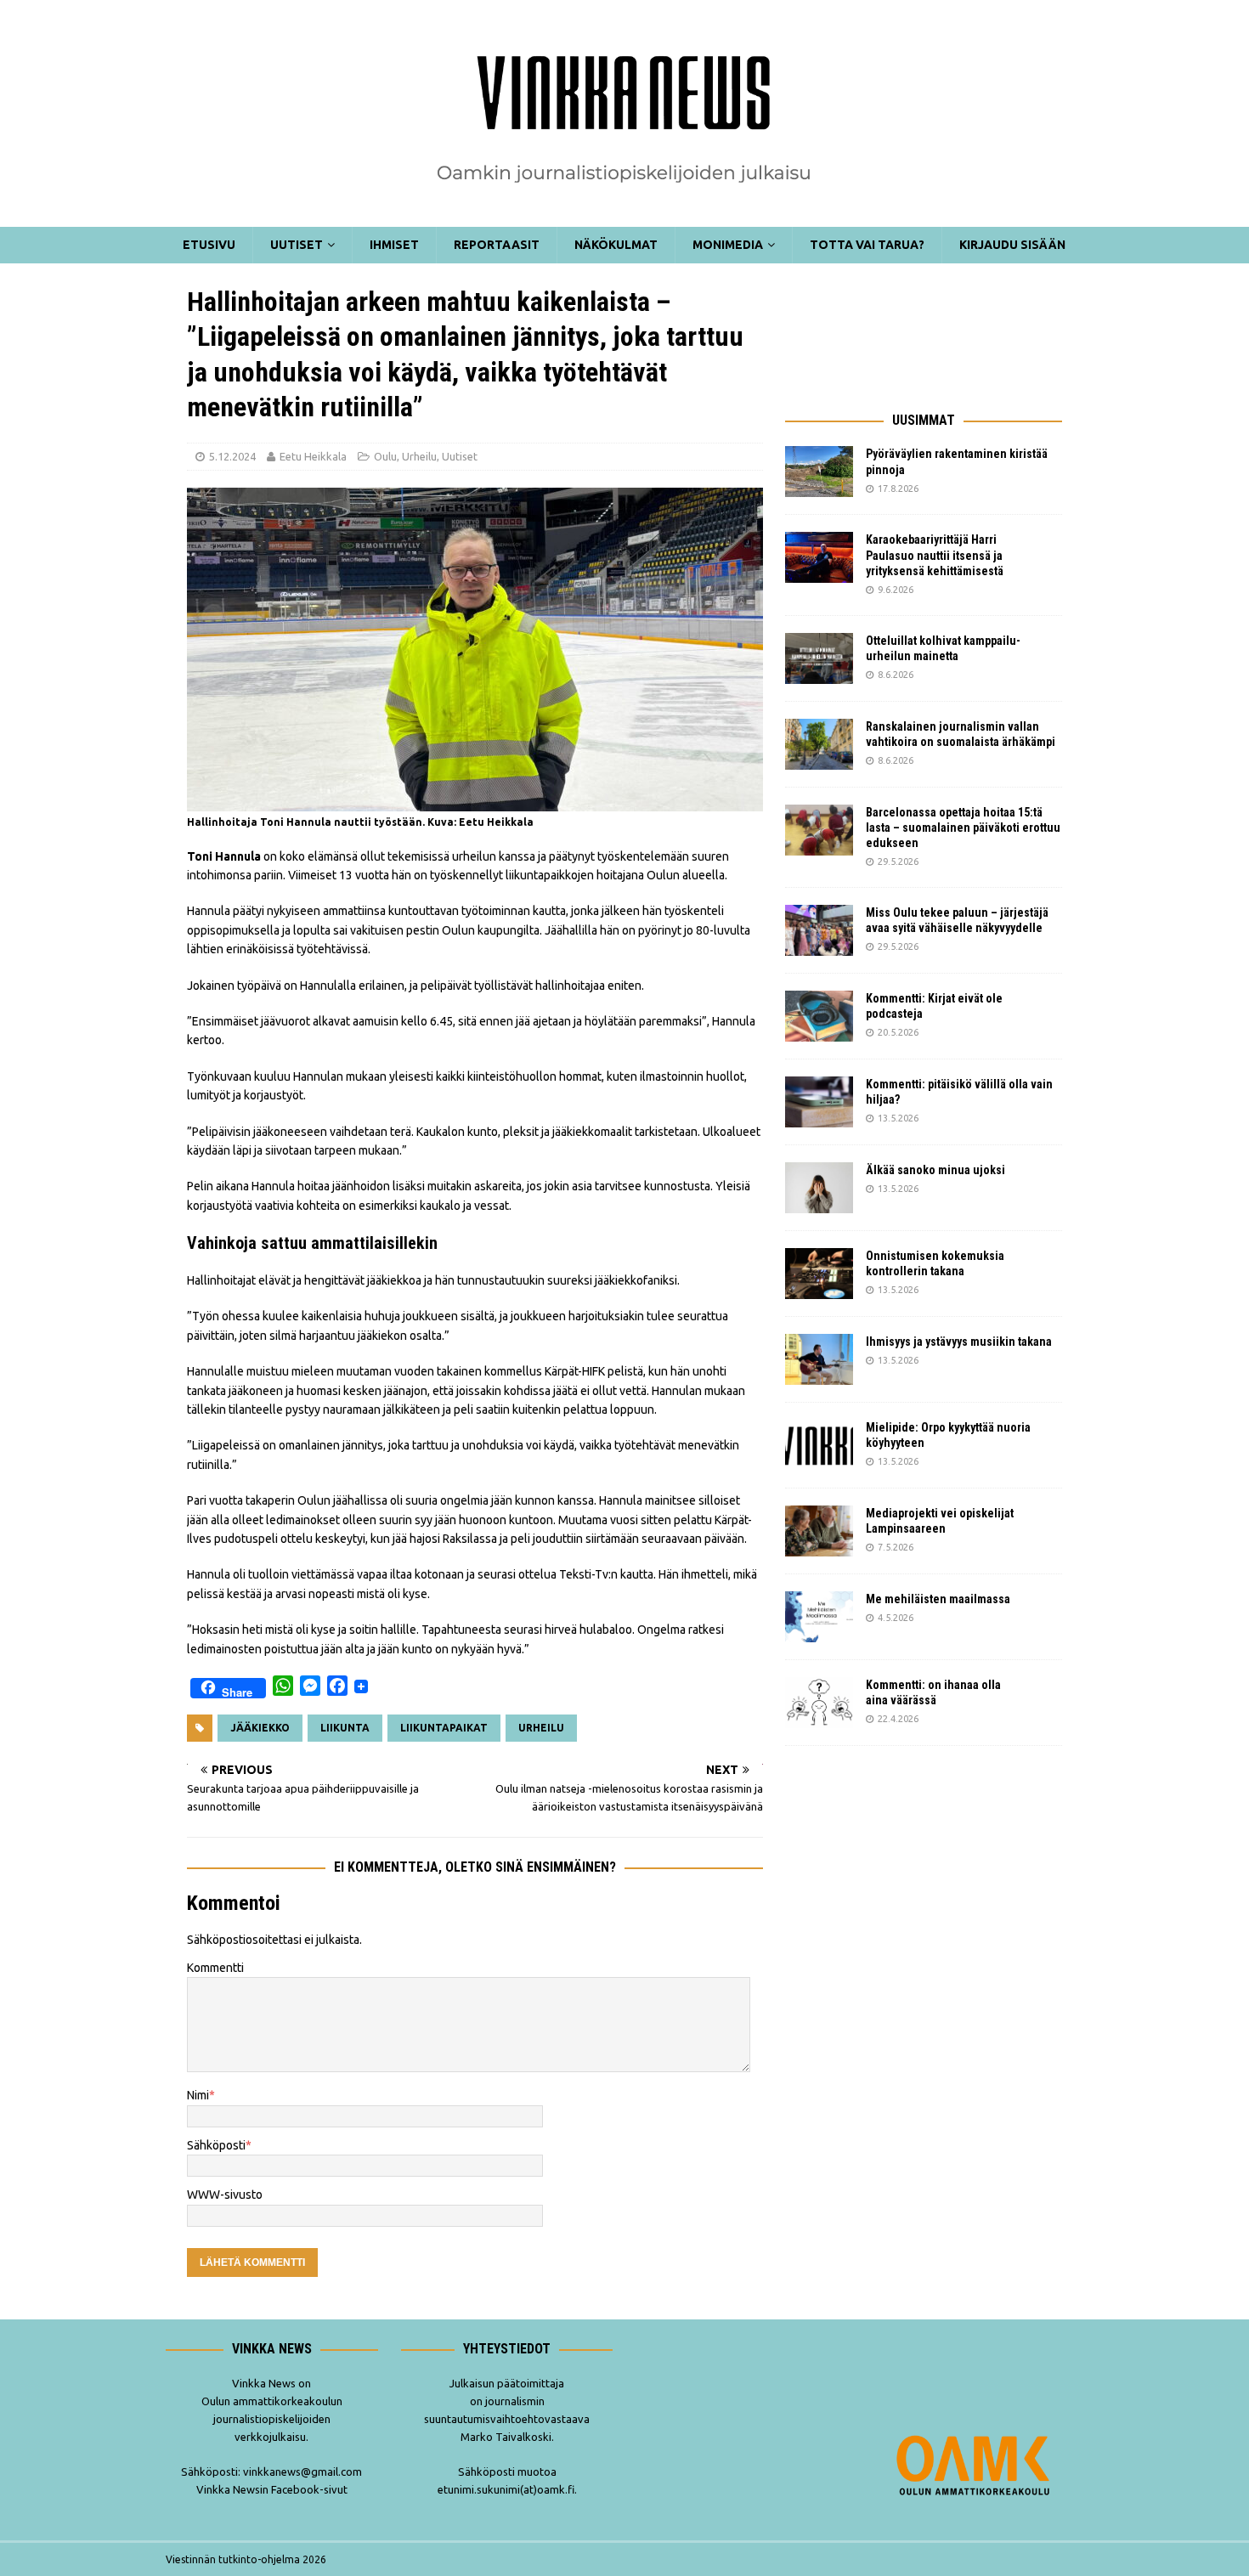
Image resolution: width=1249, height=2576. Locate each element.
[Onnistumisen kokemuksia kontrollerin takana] (819, 1274)
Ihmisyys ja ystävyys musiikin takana (961, 1342)
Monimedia (728, 245)
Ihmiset (394, 245)
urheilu (541, 1728)
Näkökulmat (616, 245)
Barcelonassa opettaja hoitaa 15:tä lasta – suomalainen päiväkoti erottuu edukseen (963, 828)
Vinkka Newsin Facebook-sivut (272, 2489)
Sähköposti (216, 2145)
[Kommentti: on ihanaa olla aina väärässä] (819, 1703)
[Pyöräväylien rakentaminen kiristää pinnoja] (819, 472)
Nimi (198, 2095)
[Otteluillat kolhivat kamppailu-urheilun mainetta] (819, 658)
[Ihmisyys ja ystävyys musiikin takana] (819, 1359)
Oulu (385, 456)
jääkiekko (260, 1728)
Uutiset (297, 245)
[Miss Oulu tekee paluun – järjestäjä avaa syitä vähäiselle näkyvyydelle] (819, 930)
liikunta (345, 1728)
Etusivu (209, 245)
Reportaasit (497, 245)
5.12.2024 (232, 456)
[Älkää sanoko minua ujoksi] (819, 1188)
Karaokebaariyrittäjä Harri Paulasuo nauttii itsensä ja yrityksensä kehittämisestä (936, 555)
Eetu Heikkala (313, 456)
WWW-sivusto (225, 2195)
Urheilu (419, 456)
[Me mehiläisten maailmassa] (819, 1617)
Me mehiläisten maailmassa (938, 1599)
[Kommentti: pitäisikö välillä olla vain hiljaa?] (819, 1102)
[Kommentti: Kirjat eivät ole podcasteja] (819, 1016)
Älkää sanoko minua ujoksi (935, 1170)
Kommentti (215, 1968)
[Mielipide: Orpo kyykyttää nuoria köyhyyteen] (819, 1445)
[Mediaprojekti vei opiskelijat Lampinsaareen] (819, 1531)
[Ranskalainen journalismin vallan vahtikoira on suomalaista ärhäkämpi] (819, 744)
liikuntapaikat (444, 1728)
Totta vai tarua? (867, 245)
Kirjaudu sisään (1012, 245)
